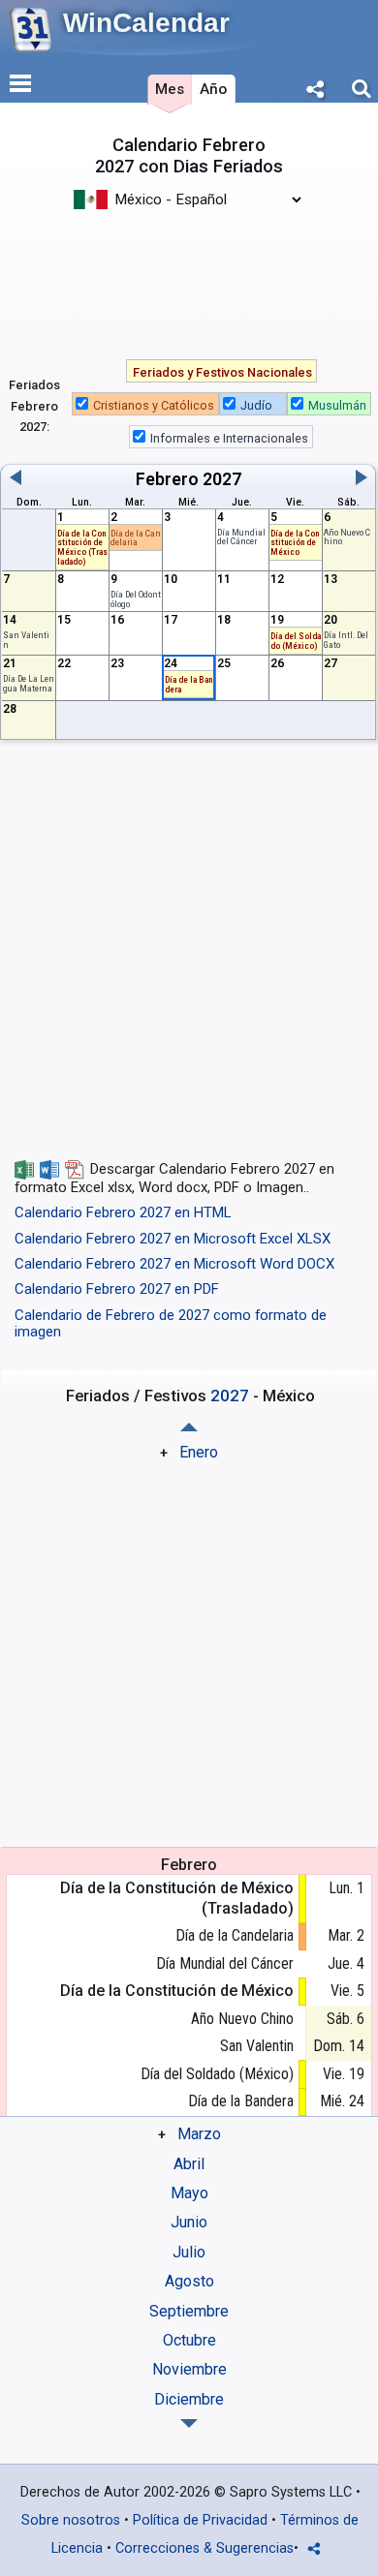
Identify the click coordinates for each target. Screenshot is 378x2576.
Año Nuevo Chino (242, 2019)
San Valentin (26, 640)
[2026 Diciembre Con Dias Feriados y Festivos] (189, 1427)
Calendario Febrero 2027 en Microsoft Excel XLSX (173, 1239)
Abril (189, 2164)
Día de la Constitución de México (295, 543)
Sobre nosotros (71, 2520)
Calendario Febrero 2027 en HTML (123, 1212)
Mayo (189, 2193)
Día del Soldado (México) (217, 2074)
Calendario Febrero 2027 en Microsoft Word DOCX (174, 1264)
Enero (199, 1452)
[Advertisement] (189, 274)
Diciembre (189, 2399)
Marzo (199, 2134)
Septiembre (189, 2311)
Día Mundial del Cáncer (241, 537)
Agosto (189, 2281)
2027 (222, 479)
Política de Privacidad (200, 2520)
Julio (189, 2252)
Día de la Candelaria (136, 538)
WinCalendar (146, 23)
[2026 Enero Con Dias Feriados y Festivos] (189, 2423)
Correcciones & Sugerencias (205, 2548)
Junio (189, 2222)
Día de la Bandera (189, 684)
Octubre (189, 2340)
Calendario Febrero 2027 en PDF (117, 1289)
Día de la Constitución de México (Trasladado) (177, 1898)
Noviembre (189, 2369)
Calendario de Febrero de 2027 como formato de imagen (171, 1323)
